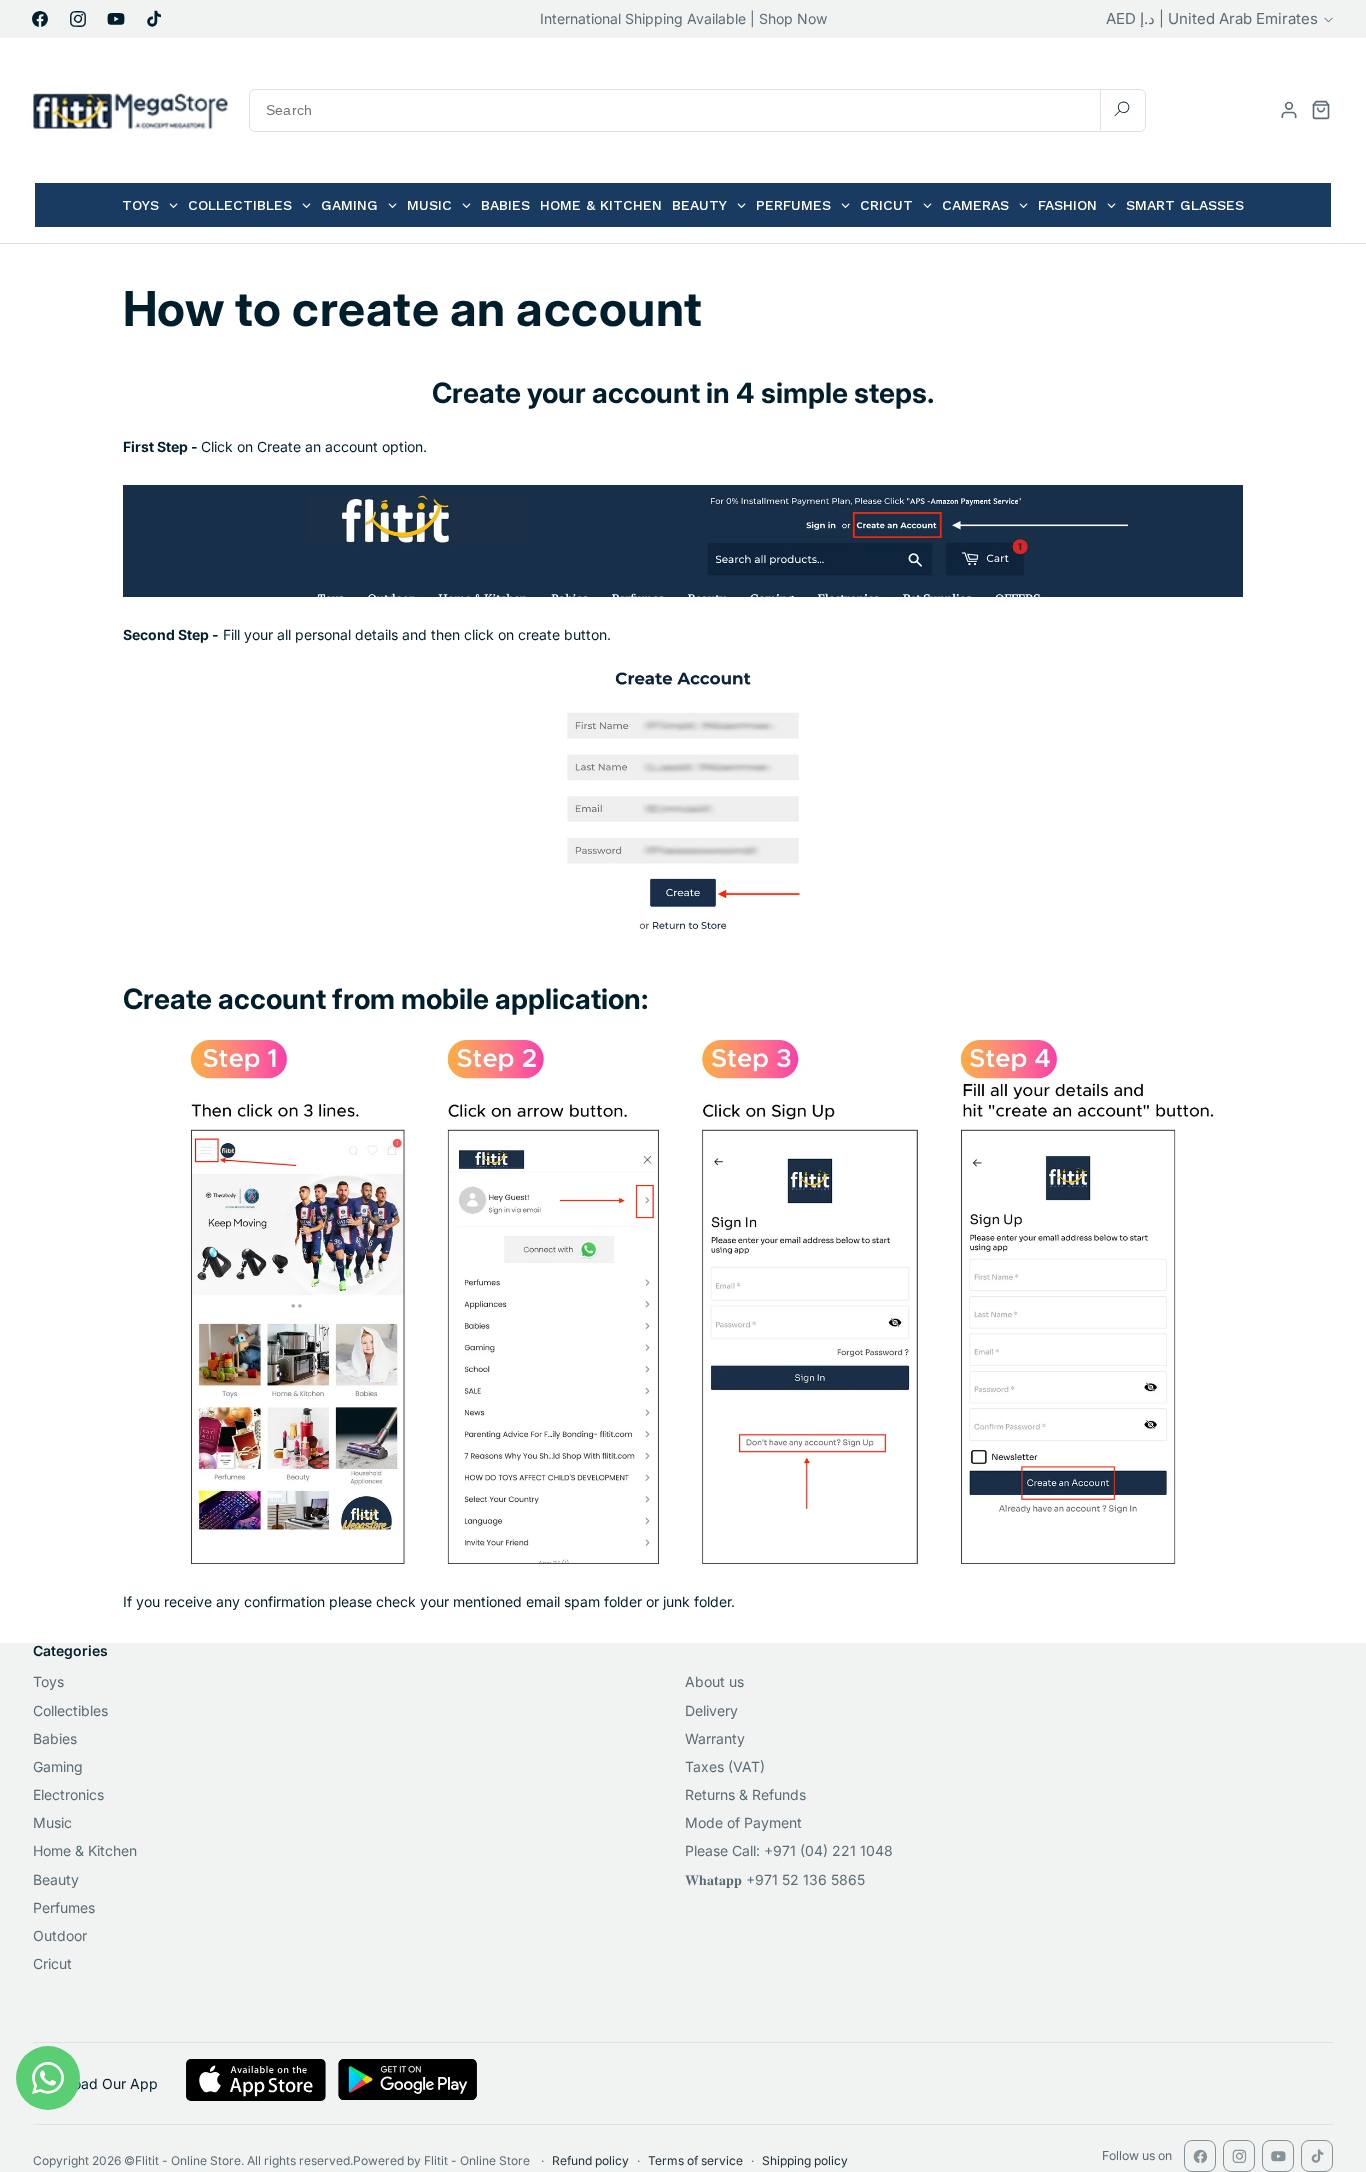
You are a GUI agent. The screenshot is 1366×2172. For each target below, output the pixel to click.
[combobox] (697, 110)
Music (52, 1822)
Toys (48, 1681)
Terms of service (695, 2160)
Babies (55, 1738)
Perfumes (64, 1907)
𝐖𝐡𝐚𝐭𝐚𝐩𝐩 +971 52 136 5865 (775, 1879)
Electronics (68, 1794)
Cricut (52, 1963)
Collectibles (70, 1710)
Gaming (58, 1766)
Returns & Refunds (745, 1794)
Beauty (56, 1879)
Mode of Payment (743, 1822)
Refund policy (590, 2160)
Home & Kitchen (85, 1850)
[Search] (1122, 109)
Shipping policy (805, 2160)
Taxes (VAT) (725, 1766)
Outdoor (60, 1935)
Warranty (715, 1738)
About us (714, 1681)
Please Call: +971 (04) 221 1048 (789, 1850)
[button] (1321, 110)
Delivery (711, 1710)
